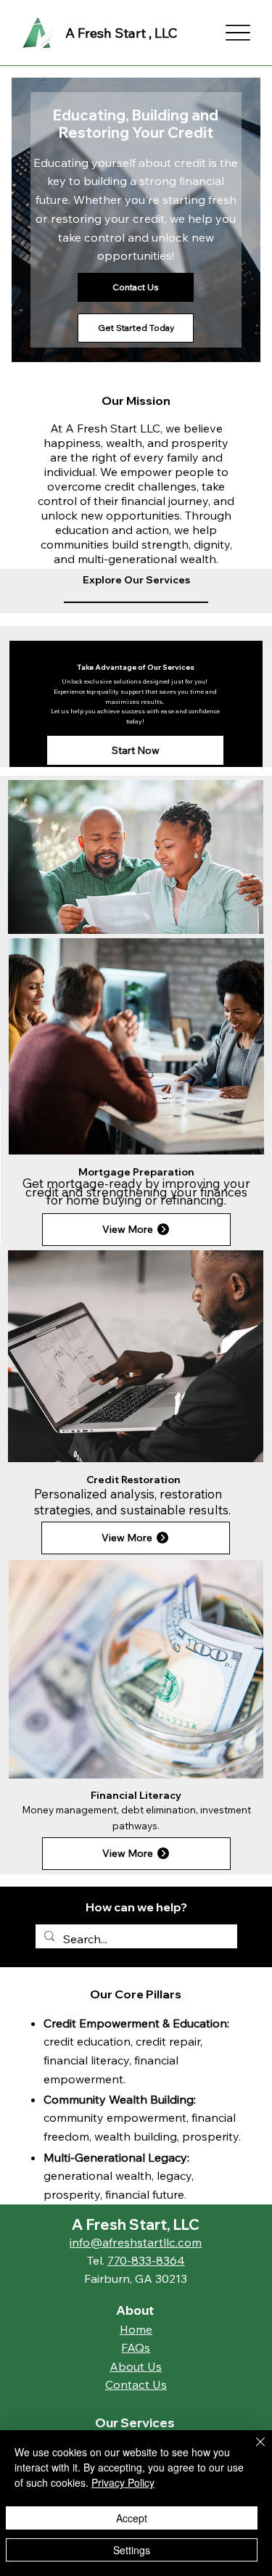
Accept (132, 2518)
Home (136, 2329)
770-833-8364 (146, 2260)
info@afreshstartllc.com (136, 2242)
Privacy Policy (123, 2482)
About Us (136, 2366)
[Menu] (238, 33)
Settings (132, 2550)
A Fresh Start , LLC (121, 33)
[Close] (252, 2450)
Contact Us (136, 2384)
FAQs (136, 2347)
